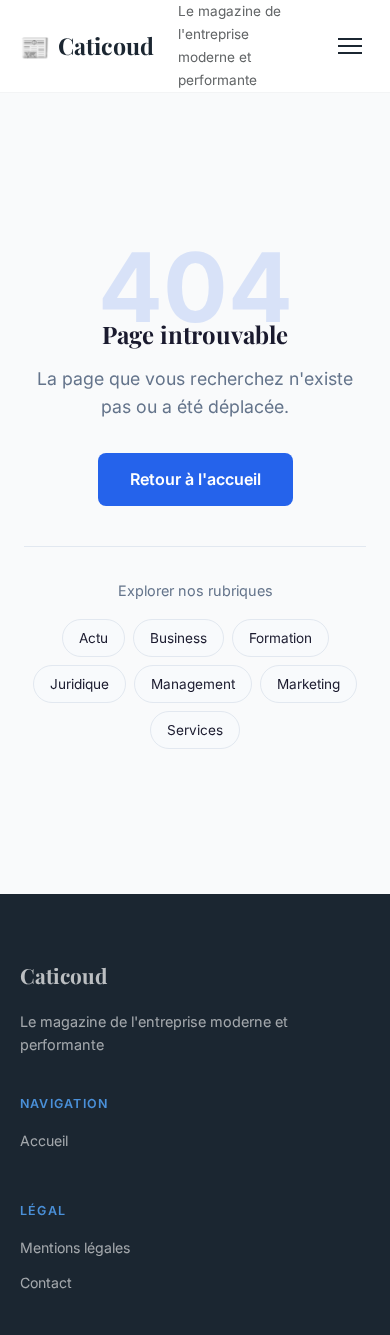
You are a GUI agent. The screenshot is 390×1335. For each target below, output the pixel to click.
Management (193, 684)
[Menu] (350, 46)
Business (178, 638)
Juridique (79, 684)
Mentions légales (75, 1247)
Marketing (308, 684)
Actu (93, 638)
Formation (280, 638)
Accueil (44, 1140)
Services (195, 730)
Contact (46, 1282)
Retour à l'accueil (195, 479)
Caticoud (87, 46)
